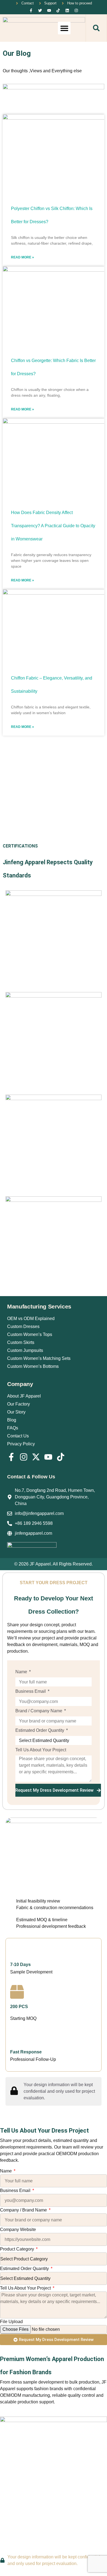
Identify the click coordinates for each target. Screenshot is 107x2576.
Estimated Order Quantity (40, 1730)
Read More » (22, 257)
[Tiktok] (58, 10)
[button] (64, 28)
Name (22, 1672)
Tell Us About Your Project (41, 1750)
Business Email (31, 1691)
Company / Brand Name (24, 2210)
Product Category (18, 2249)
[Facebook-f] (31, 10)
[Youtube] (49, 10)
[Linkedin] (67, 10)
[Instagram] (76, 10)
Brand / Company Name (39, 1711)
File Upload (11, 2322)
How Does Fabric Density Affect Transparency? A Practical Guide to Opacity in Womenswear (53, 526)
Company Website (18, 2230)
